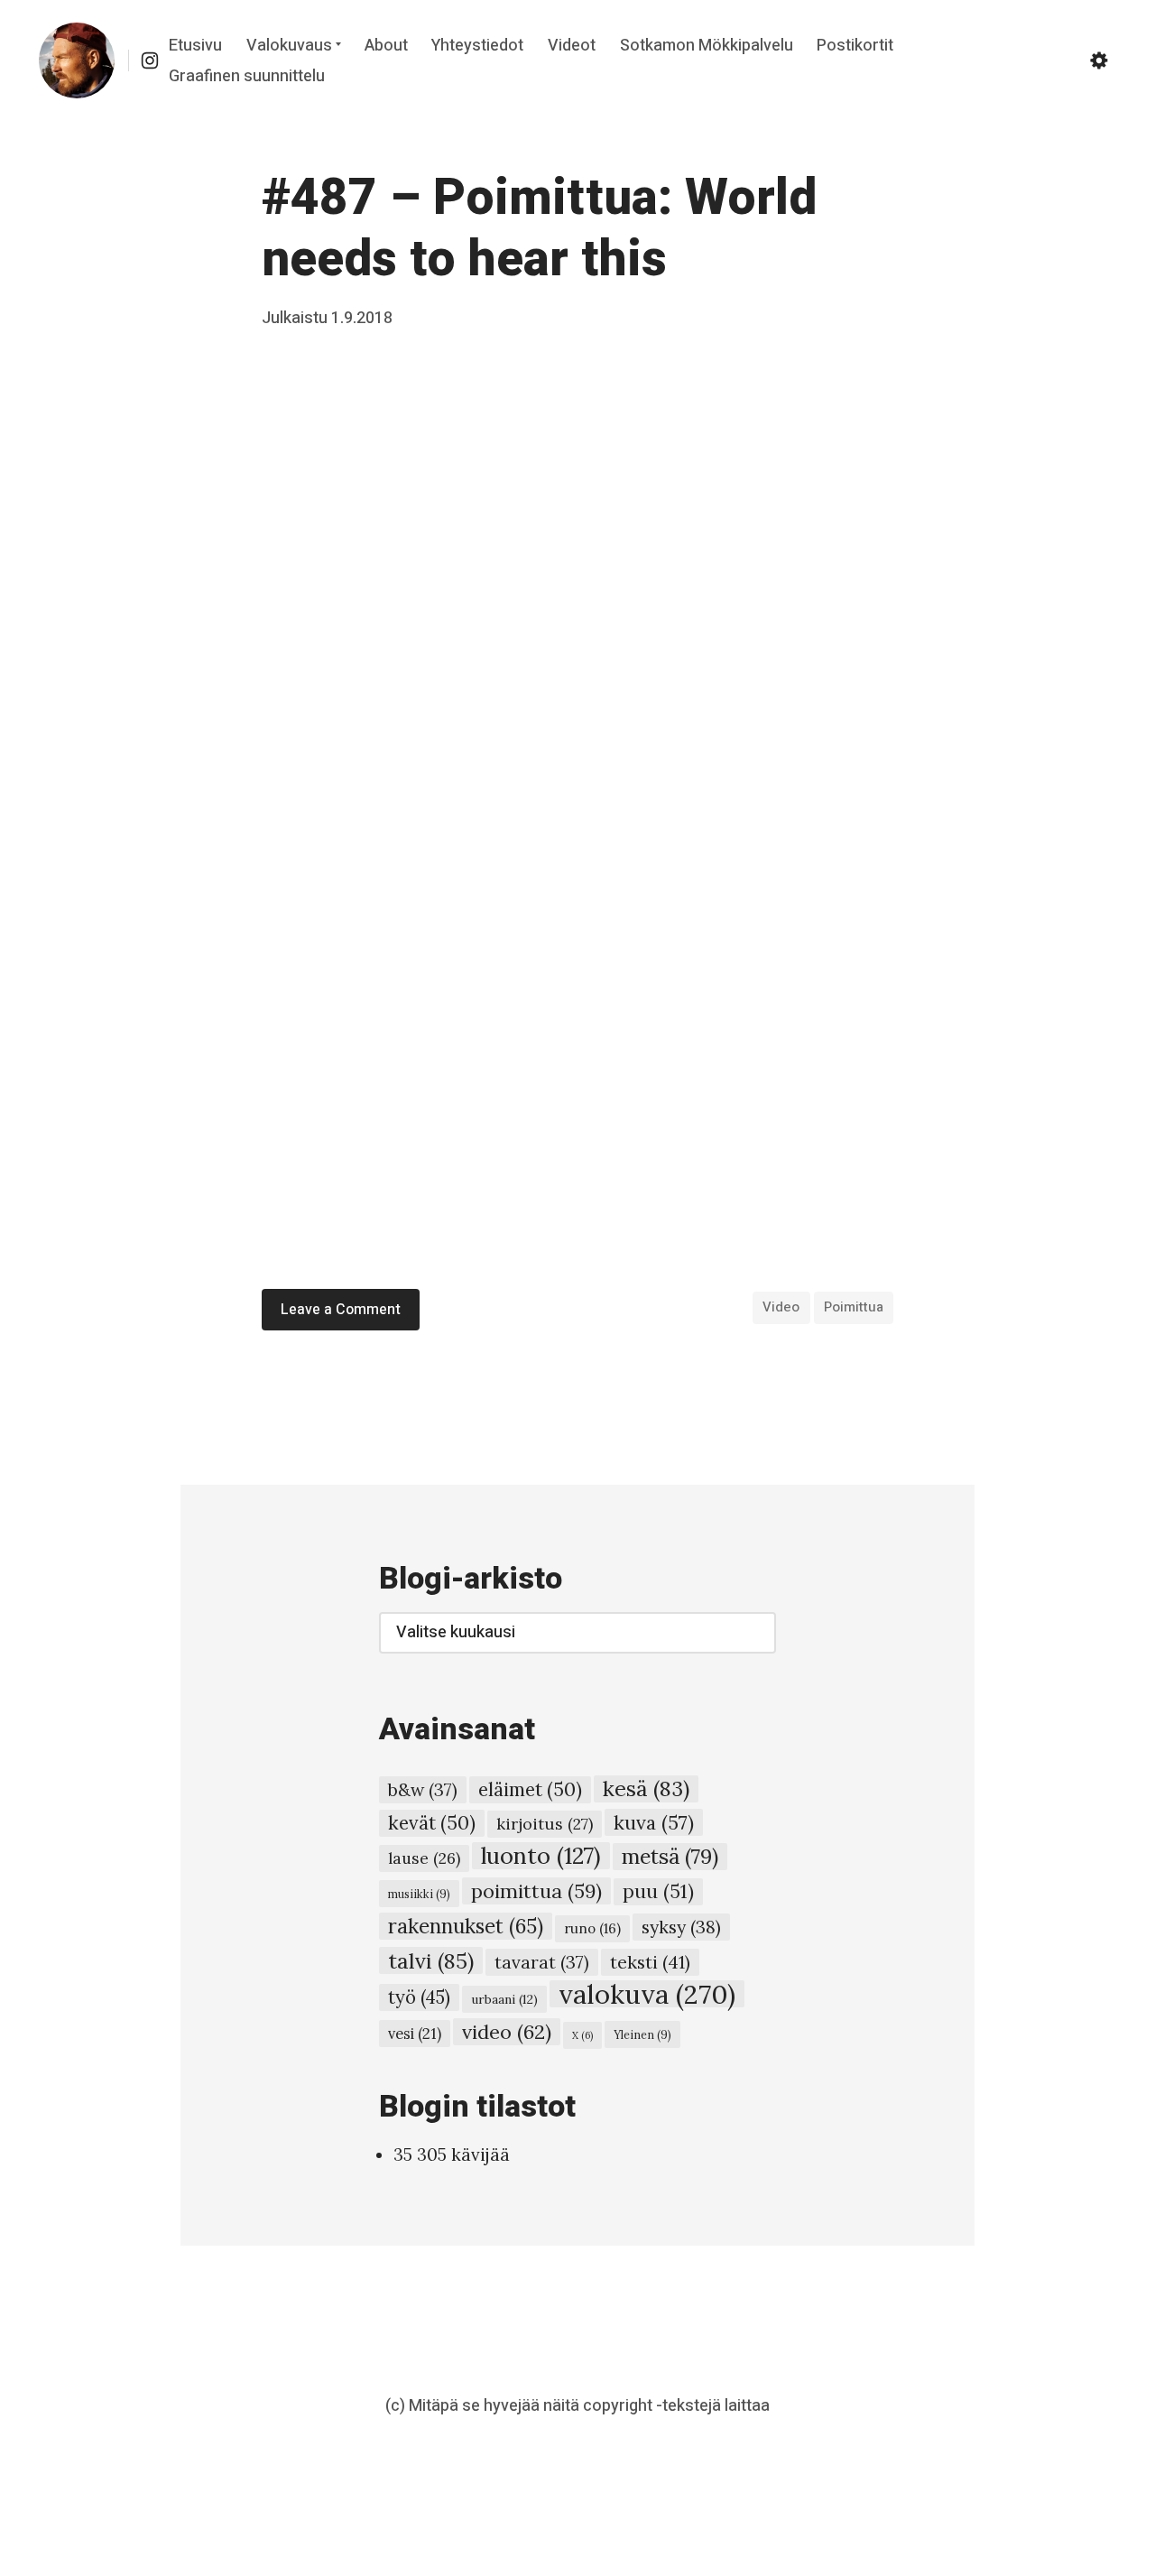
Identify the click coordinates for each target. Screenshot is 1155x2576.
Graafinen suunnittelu (247, 76)
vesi (415, 2034)
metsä (670, 1856)
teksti (650, 1962)
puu (658, 1891)
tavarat (542, 1962)
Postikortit (855, 46)
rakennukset (466, 1926)
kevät (432, 1823)
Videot (572, 46)
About (386, 46)
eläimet (530, 1789)
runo (592, 1928)
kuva (654, 1822)
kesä (646, 1788)
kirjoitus (545, 1824)
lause (424, 1858)
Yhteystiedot (477, 46)
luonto (541, 1856)
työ (419, 1997)
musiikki (419, 1894)
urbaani (504, 1999)
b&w (423, 1790)
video (781, 1307)
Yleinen (642, 2034)
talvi (431, 1960)
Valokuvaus (289, 46)
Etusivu (195, 46)
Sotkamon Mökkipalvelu (707, 46)
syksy (681, 1927)
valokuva (647, 1994)
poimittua (854, 1307)
